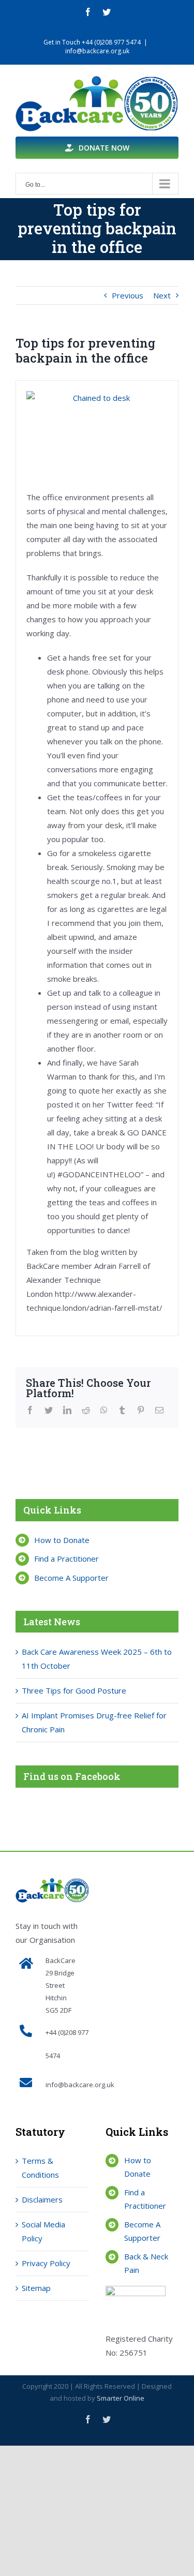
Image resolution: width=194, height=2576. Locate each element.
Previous (128, 295)
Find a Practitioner (66, 1559)
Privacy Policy (46, 2263)
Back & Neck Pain (146, 2263)
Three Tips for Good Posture (74, 1690)
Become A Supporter (71, 1578)
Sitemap (36, 2288)
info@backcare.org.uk (97, 51)
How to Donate (62, 1540)
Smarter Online (121, 2398)
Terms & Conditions (40, 2168)
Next (162, 295)
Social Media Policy (43, 2231)
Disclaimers (42, 2199)
